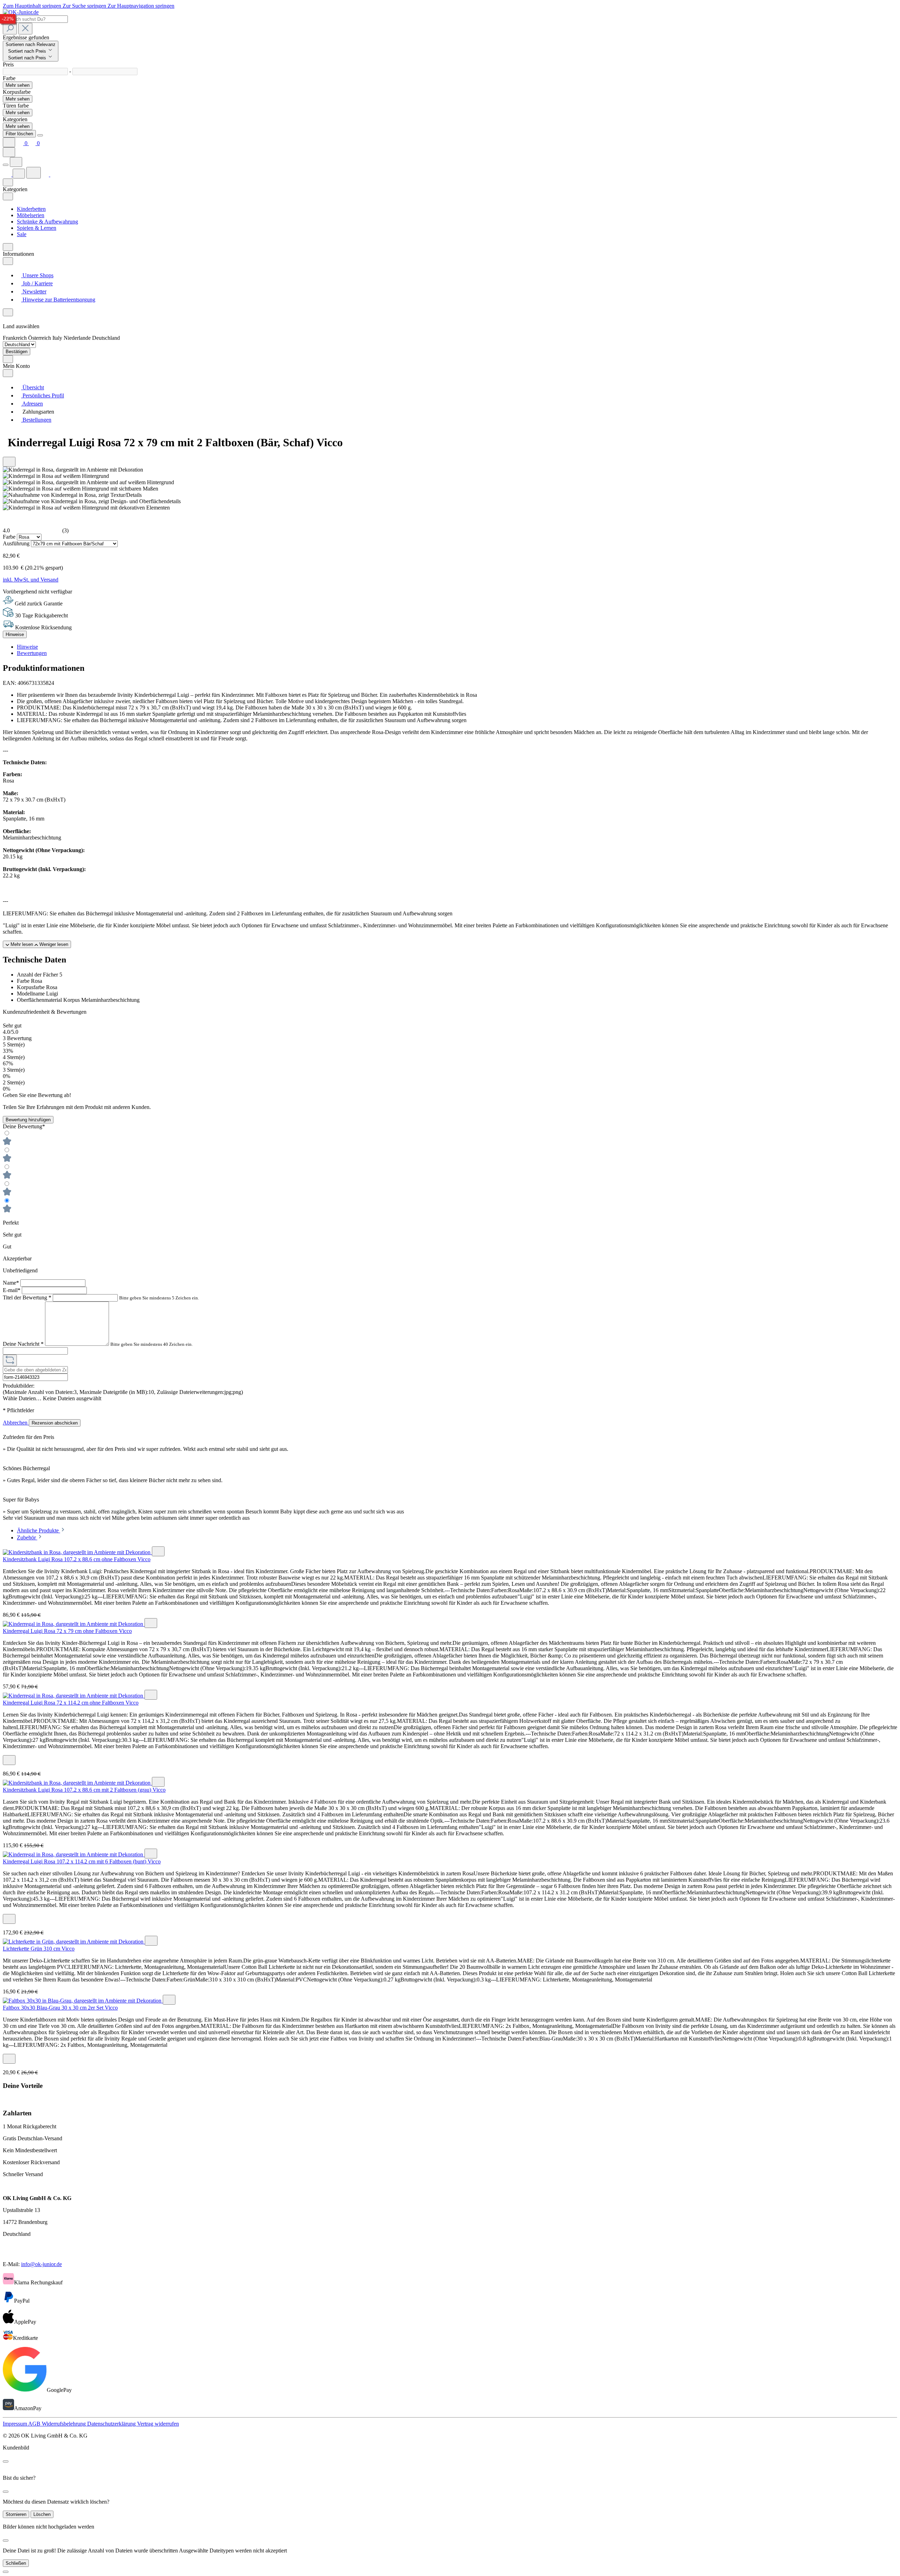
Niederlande (78, 338)
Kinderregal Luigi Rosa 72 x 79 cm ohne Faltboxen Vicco (67, 1631)
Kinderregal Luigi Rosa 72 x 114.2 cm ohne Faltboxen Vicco (71, 1703)
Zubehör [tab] (27, 1537)
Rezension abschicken (55, 1423)
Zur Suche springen (85, 6)
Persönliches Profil (43, 395)
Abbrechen (16, 1423)
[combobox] (35, 19)
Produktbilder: (19, 1386)
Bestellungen (36, 420)
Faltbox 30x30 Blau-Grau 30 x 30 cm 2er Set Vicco (60, 2008)
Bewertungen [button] (32, 653)
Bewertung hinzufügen (28, 1120)
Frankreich (15, 338)
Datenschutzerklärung (112, 2424)
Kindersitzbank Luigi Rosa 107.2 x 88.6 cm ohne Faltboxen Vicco (77, 1559)
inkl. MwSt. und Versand (31, 580)
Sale (22, 234)
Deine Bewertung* (24, 1126)
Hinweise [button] (27, 647)
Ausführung (17, 543)
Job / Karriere (37, 283)
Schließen (16, 2563)
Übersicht (33, 387)
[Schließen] (6, 2572)
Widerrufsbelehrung (65, 2424)
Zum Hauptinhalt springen (33, 6)
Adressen (32, 404)
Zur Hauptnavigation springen (141, 6)
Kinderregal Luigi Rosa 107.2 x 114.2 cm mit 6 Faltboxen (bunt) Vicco (82, 1861)
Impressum (15, 2424)
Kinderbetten (31, 209)
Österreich (40, 338)
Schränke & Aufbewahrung (47, 222)
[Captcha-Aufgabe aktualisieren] (10, 1360)
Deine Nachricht (23, 1344)
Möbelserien (31, 215)
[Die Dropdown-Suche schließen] (25, 29)
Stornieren (16, 2514)
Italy (58, 338)
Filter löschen (19, 134)
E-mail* (12, 1290)
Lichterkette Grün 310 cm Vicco (39, 1949)
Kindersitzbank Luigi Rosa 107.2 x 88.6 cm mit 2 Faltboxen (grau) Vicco (84, 1790)
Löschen (42, 2514)
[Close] (40, 135)
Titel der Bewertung (27, 1297)
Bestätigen (17, 352)
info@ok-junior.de (41, 2264)
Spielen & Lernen (37, 228)
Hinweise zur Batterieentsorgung (58, 300)
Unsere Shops (37, 275)
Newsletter (34, 291)
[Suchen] (10, 29)
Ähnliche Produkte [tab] (38, 1530)
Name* (12, 1283)
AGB (35, 2424)
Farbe (10, 537)
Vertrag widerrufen (158, 2424)
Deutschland (106, 338)
